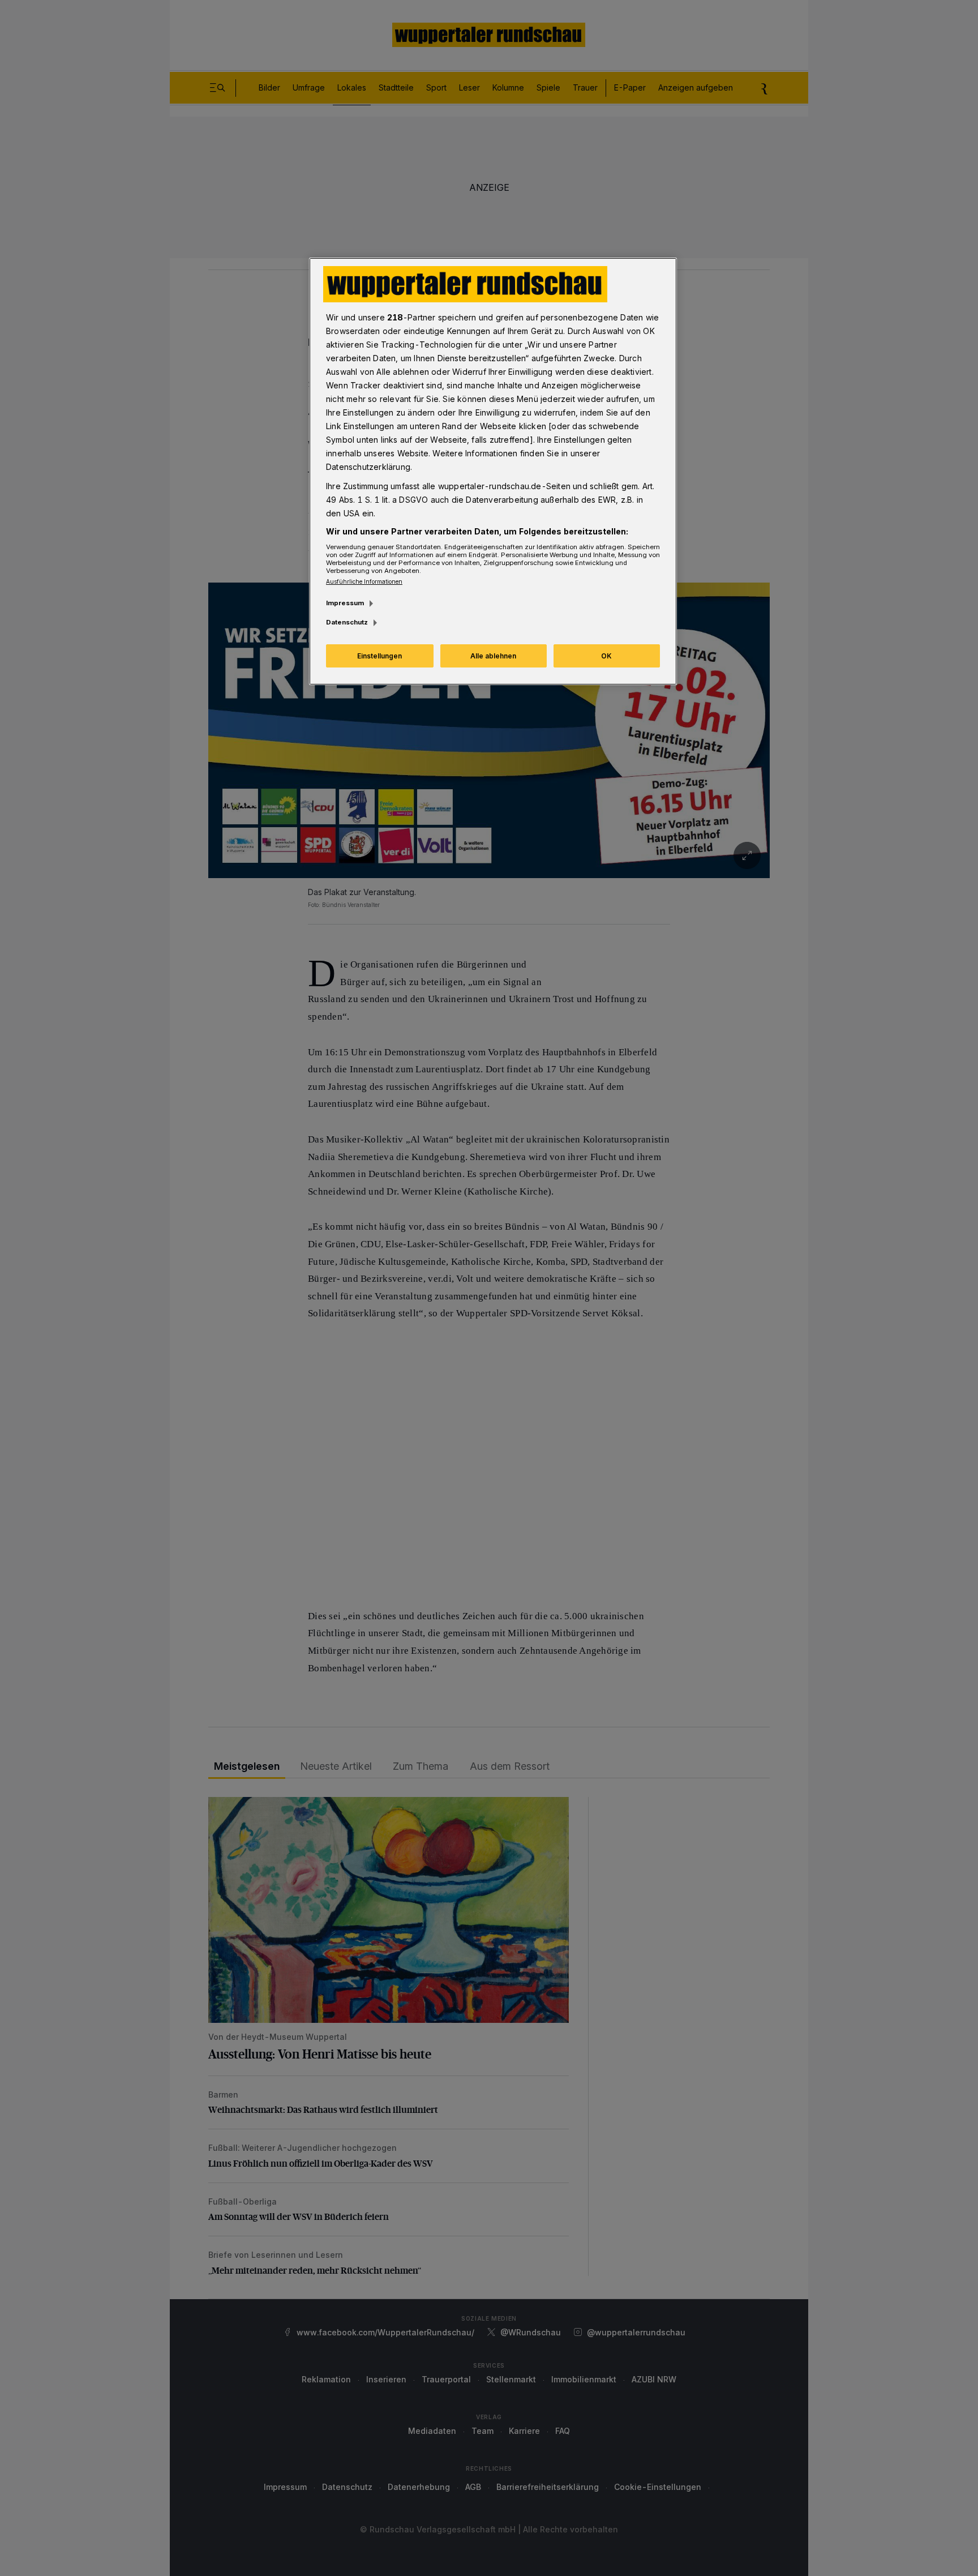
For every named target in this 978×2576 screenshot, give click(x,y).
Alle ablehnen (493, 656)
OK (606, 656)
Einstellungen (379, 656)
